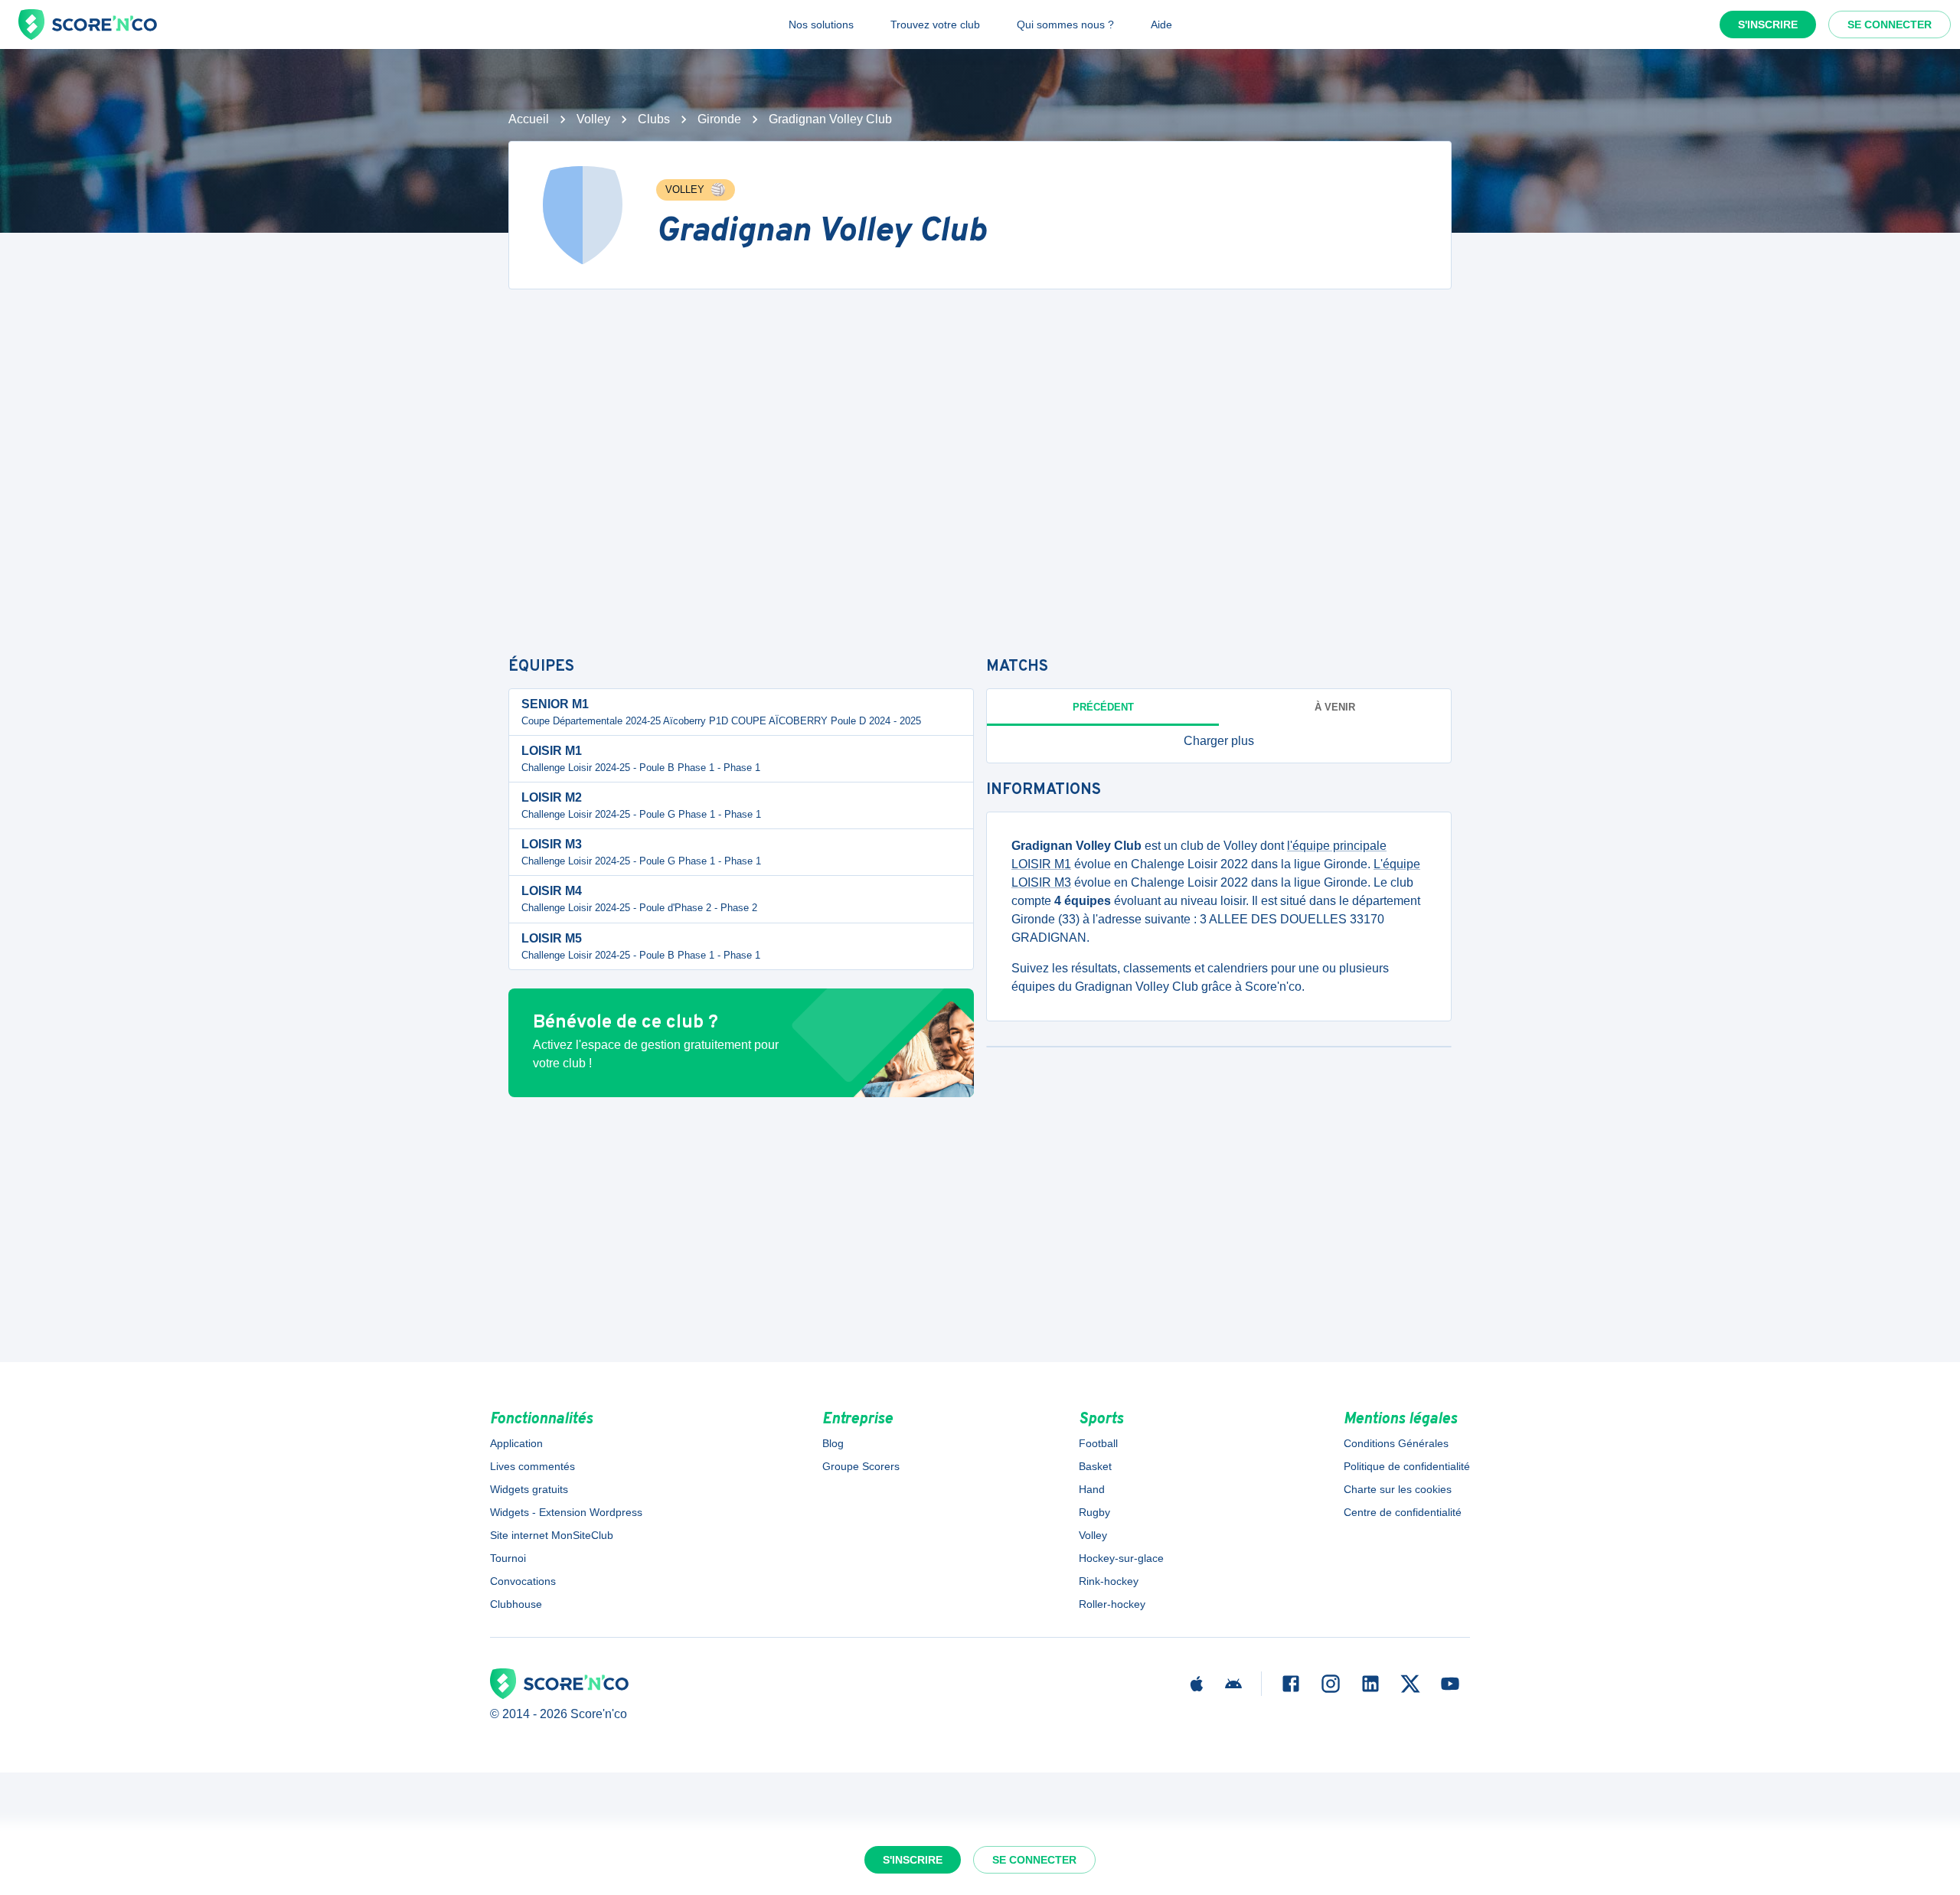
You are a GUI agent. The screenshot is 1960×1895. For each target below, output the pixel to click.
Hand (1092, 1489)
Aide (1161, 25)
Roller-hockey (1112, 1604)
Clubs (654, 119)
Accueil (529, 119)
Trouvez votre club (935, 25)
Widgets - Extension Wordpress (566, 1512)
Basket (1095, 1466)
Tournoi (508, 1558)
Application (516, 1443)
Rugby (1094, 1512)
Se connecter (1890, 25)
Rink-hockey (1109, 1581)
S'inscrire (1768, 25)
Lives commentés (532, 1466)
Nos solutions (821, 25)
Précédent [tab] (1103, 707)
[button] (1219, 741)
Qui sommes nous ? (1065, 25)
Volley (593, 119)
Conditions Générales (1396, 1443)
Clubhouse (516, 1604)
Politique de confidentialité (1407, 1466)
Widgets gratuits (529, 1489)
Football (1098, 1443)
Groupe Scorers (861, 1466)
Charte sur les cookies (1398, 1489)
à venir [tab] (1335, 707)
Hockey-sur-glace (1121, 1558)
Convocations (523, 1581)
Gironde (719, 119)
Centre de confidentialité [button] (1403, 1512)
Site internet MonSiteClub (552, 1535)
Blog (833, 1443)
